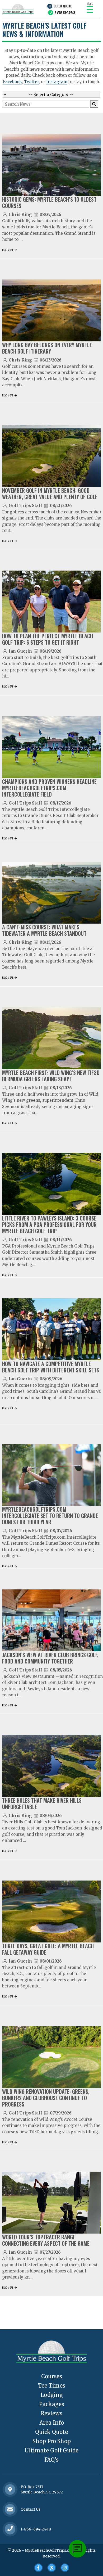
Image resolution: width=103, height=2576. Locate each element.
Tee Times (52, 2386)
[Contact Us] (10, 2489)
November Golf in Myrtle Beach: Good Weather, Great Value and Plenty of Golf (50, 494)
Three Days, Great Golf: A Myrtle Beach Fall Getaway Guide (48, 1949)
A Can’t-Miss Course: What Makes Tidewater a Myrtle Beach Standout (44, 930)
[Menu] (90, 9)
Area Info (52, 2423)
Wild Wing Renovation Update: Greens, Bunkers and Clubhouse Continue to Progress (46, 2098)
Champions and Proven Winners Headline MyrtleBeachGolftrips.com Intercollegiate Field (49, 788)
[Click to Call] (10, 2529)
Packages (52, 2404)
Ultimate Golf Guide (51, 2450)
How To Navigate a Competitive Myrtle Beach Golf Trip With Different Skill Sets (51, 1367)
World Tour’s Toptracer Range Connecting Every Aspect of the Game (46, 2240)
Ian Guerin (20, 651)
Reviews (51, 2413)
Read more (8, 250)
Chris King (20, 214)
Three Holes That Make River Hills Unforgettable (42, 1804)
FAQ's (51, 2460)
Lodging (52, 2395)
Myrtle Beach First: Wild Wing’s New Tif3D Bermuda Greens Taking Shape (51, 1076)
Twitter (31, 82)
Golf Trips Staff (25, 506)
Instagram (57, 82)
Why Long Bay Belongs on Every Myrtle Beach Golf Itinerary (47, 348)
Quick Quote (63, 6)
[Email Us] (10, 2509)
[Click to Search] (94, 104)
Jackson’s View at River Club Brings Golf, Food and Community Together (50, 1658)
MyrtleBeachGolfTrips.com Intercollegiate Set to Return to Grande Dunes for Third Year (50, 1516)
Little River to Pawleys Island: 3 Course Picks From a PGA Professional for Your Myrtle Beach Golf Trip (49, 1224)
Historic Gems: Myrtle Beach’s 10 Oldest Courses (49, 202)
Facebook (12, 82)
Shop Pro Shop (52, 2441)
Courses (52, 2376)
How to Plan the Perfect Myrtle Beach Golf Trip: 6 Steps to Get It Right (48, 639)
